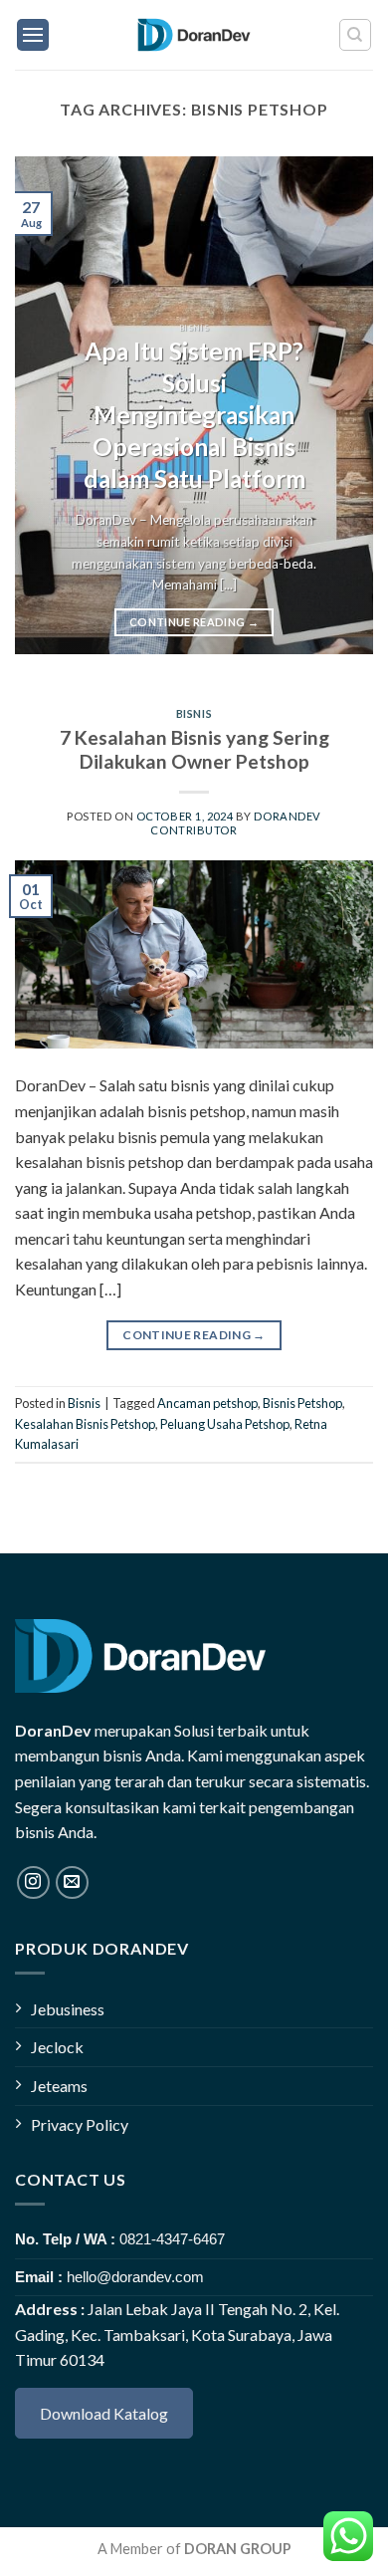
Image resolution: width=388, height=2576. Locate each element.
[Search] (356, 35)
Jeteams (59, 2086)
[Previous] (47, 405)
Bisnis (194, 713)
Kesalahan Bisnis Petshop (85, 1424)
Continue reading (194, 622)
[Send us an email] (72, 1882)
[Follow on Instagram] (33, 1882)
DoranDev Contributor (235, 822)
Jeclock (57, 2047)
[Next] (341, 405)
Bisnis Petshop (302, 1403)
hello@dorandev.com (135, 2277)
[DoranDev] (194, 35)
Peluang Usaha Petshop (225, 1424)
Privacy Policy (80, 2124)
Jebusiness (68, 2009)
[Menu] (33, 35)
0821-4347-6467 (172, 2239)
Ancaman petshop (207, 1403)
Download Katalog (104, 2413)
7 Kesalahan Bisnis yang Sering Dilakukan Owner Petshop (194, 750)
